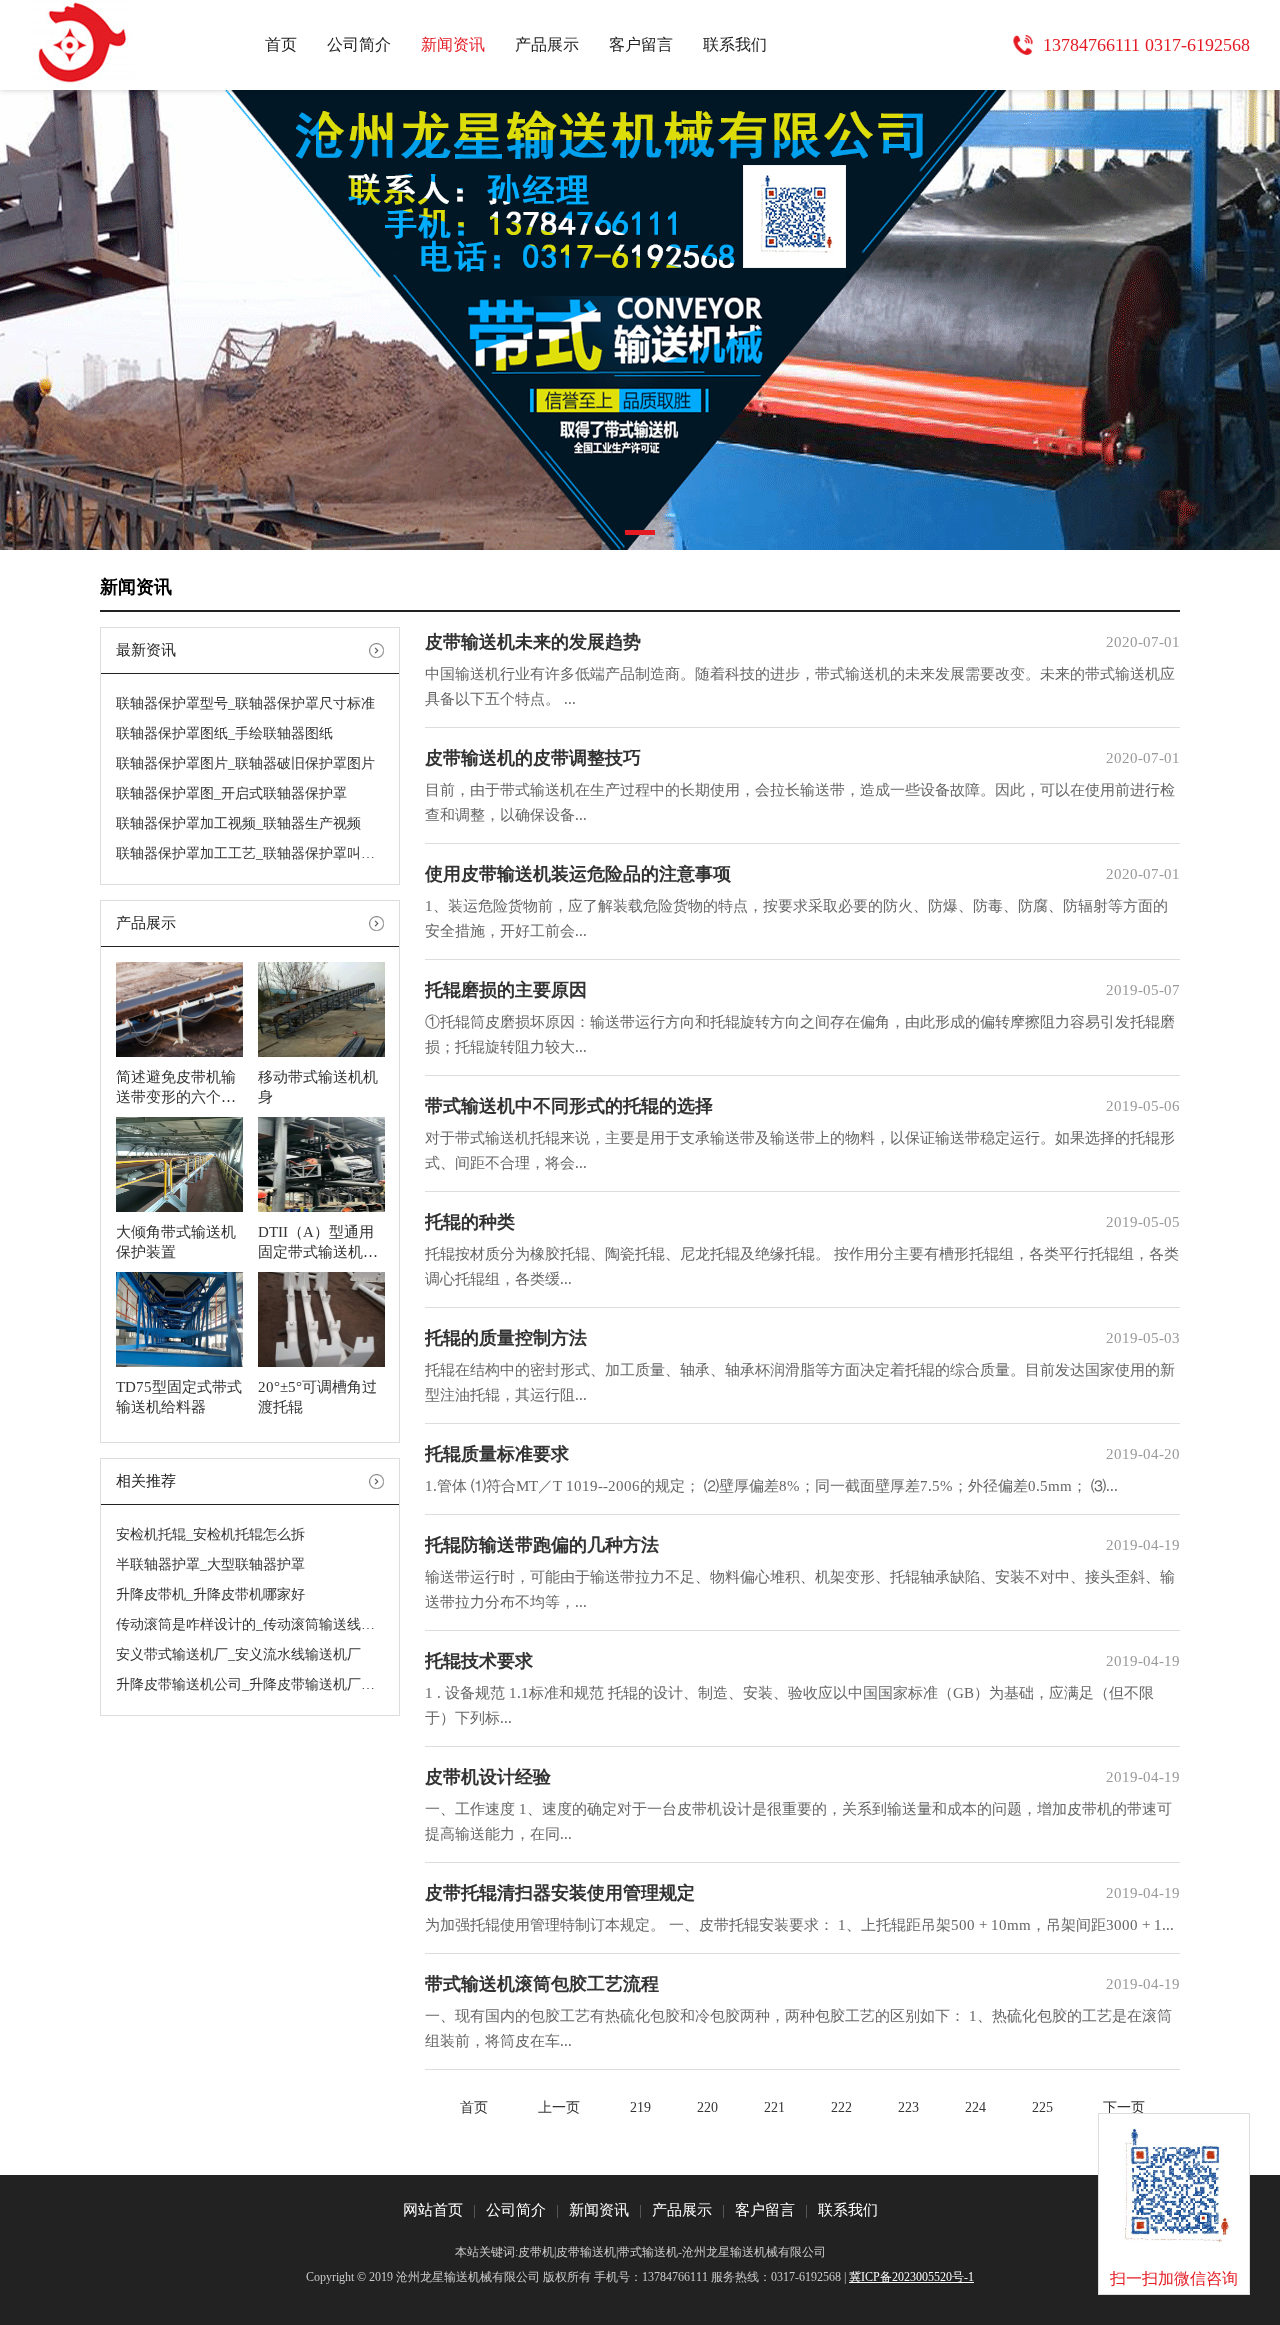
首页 (281, 44)
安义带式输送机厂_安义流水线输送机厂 (238, 1654)
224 (975, 2107)
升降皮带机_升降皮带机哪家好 (210, 1594)
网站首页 (433, 2210)
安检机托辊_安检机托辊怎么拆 (210, 1534)
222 (841, 2107)
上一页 (559, 2107)
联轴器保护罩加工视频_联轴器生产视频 (238, 823)
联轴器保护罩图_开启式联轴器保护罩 (231, 793)
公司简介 (359, 44)
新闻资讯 (453, 44)
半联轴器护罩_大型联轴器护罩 (210, 1564)
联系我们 (735, 44)
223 (908, 2107)
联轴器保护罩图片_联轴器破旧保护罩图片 (245, 763)
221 (774, 2107)
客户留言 (641, 44)
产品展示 (547, 44)
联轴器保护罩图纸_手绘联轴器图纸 (224, 733)
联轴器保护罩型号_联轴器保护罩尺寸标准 (245, 703)
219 (640, 2107)
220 (707, 2107)
